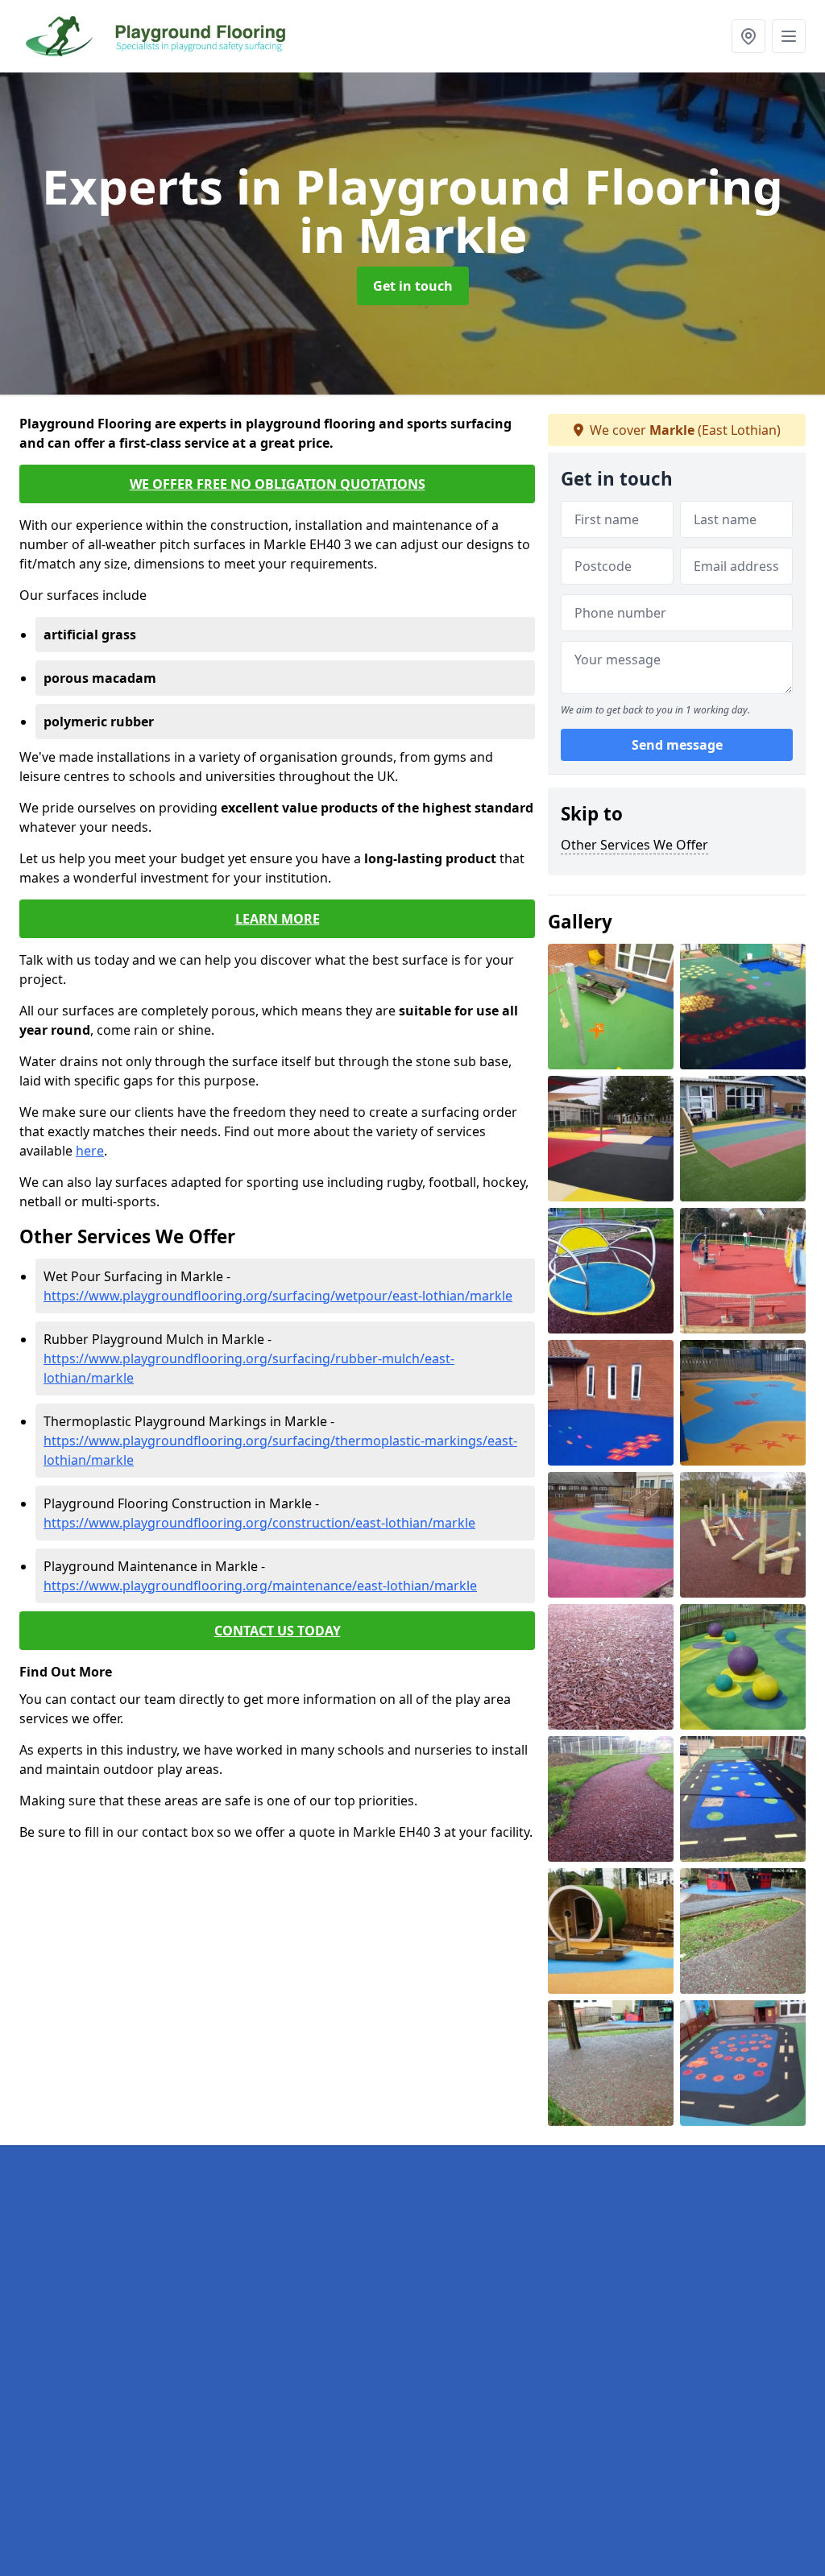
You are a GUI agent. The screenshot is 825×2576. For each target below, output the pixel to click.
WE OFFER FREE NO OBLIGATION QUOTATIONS (278, 484)
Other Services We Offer (634, 845)
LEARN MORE (278, 919)
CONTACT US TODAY (278, 1631)
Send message (677, 745)
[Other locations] (748, 36)
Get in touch (413, 286)
